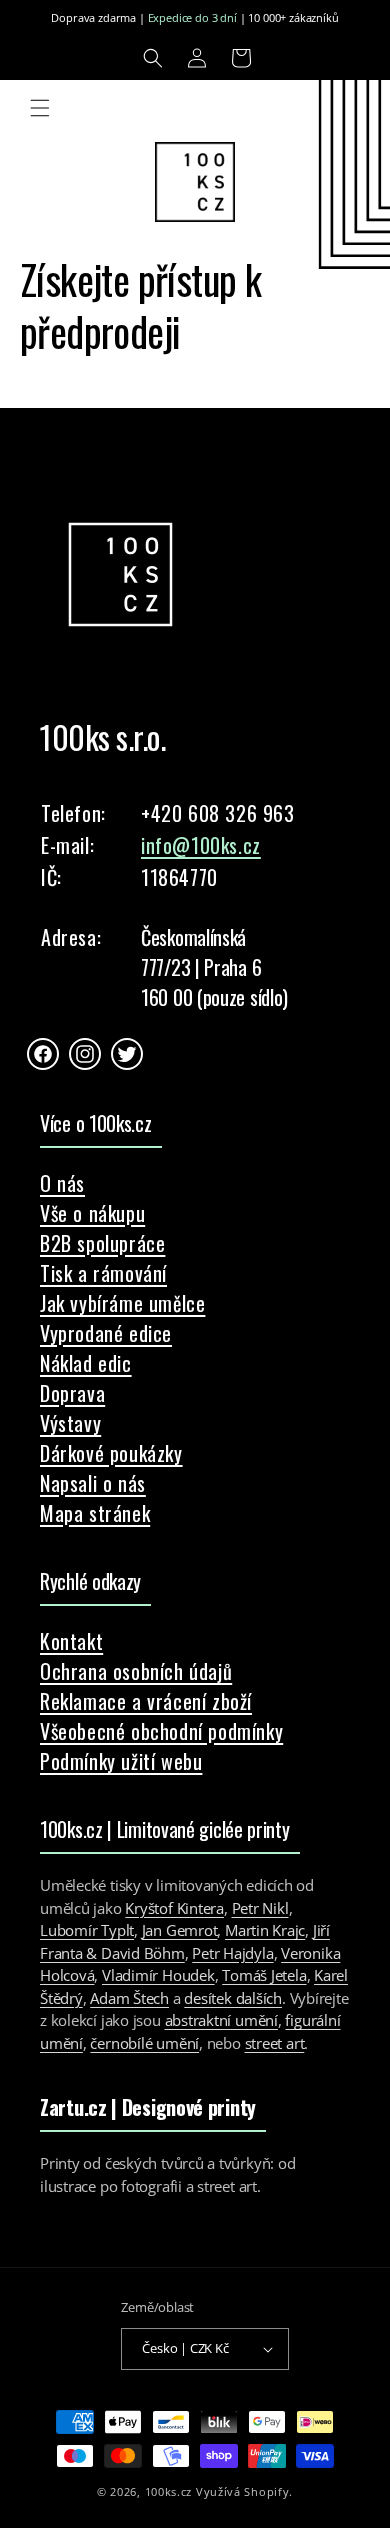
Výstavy (70, 1423)
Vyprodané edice (106, 1333)
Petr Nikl (260, 1908)
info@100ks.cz (201, 845)
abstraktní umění (221, 2020)
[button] (153, 58)
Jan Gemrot (180, 1930)
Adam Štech (129, 1998)
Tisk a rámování (103, 1273)
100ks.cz (169, 2491)
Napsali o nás (93, 1483)
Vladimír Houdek (158, 1975)
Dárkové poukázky (111, 1453)
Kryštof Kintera (174, 1908)
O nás (62, 1183)
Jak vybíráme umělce (122, 1303)
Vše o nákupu (92, 1213)
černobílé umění (144, 2043)
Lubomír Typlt (87, 1930)
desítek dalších (233, 1998)
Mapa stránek (95, 1513)
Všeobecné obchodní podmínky (161, 1731)
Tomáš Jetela (264, 1975)
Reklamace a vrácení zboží (146, 1701)
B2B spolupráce (102, 1243)
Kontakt (71, 1641)
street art (275, 2043)
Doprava (72, 1393)
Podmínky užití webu (121, 1761)
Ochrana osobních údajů (136, 1671)
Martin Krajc (265, 1930)
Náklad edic (86, 1363)
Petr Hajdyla (232, 1953)
